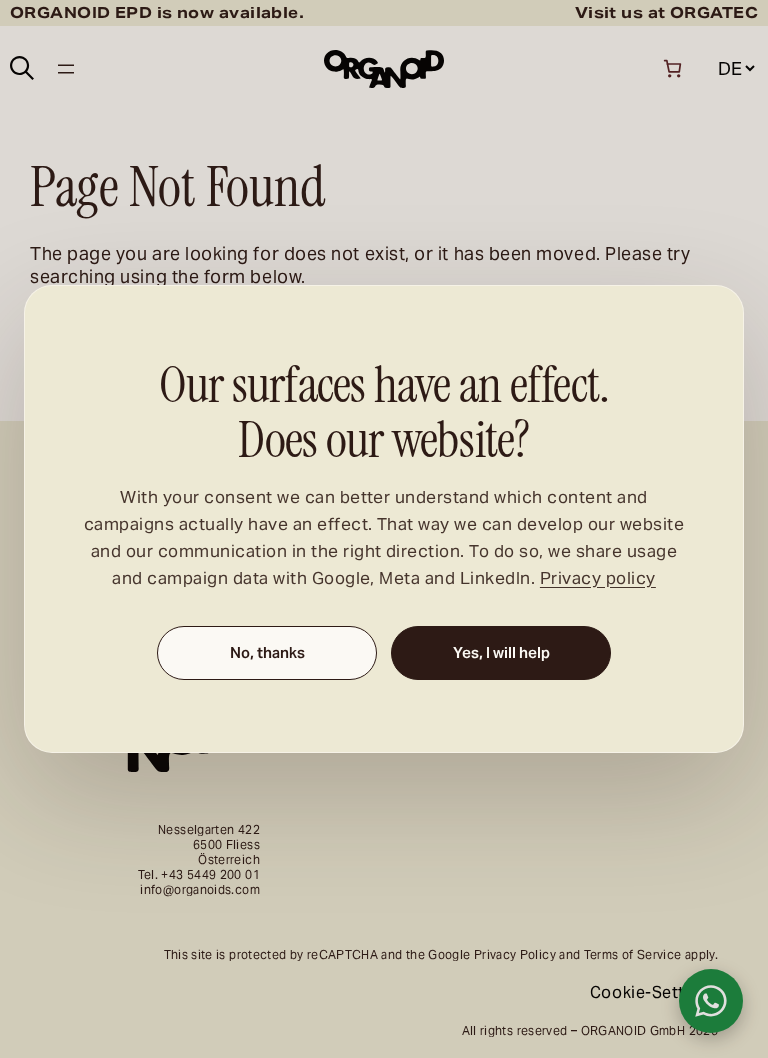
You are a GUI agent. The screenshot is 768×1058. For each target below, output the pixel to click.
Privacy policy (598, 577)
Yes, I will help (501, 652)
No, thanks (267, 652)
